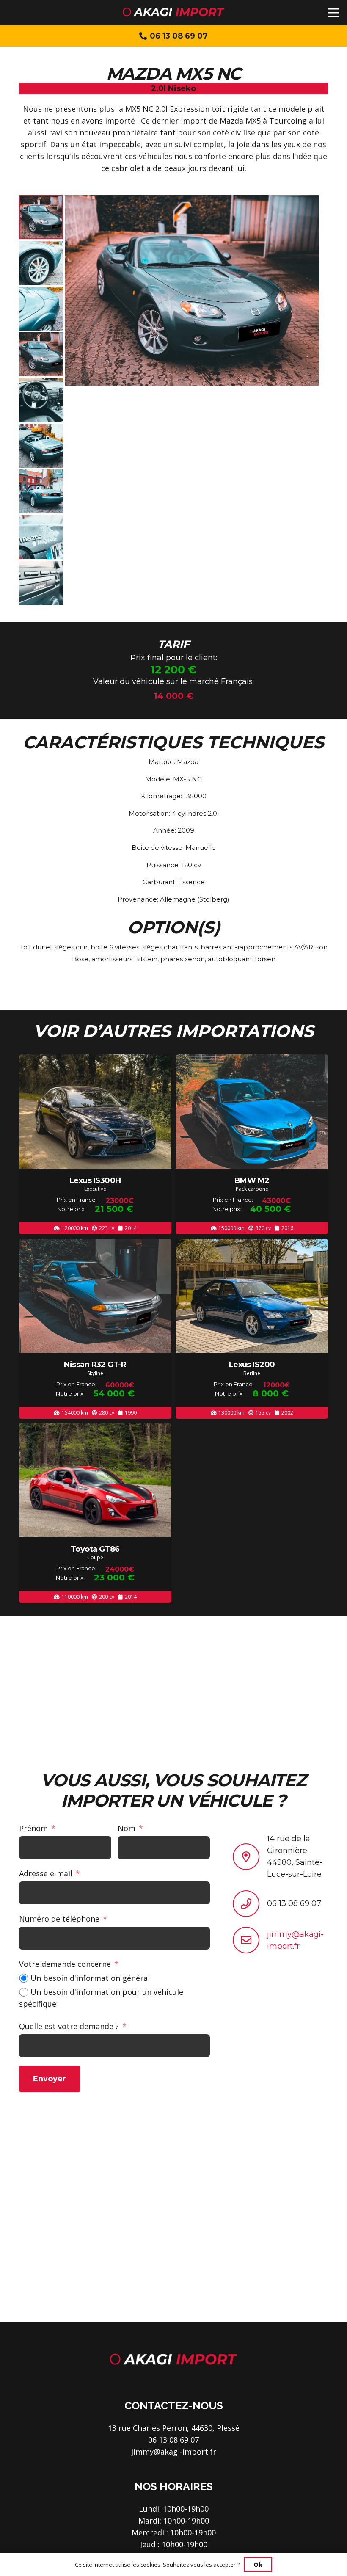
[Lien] (173, 13)
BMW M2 (252, 1180)
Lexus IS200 (252, 1365)
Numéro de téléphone (59, 1919)
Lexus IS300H (95, 1180)
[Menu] (334, 13)
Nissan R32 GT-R (95, 1365)
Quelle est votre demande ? (69, 2026)
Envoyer (50, 2079)
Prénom (33, 1828)
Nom (127, 1828)
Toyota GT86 (95, 1549)
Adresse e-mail (46, 1873)
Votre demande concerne (65, 1964)
